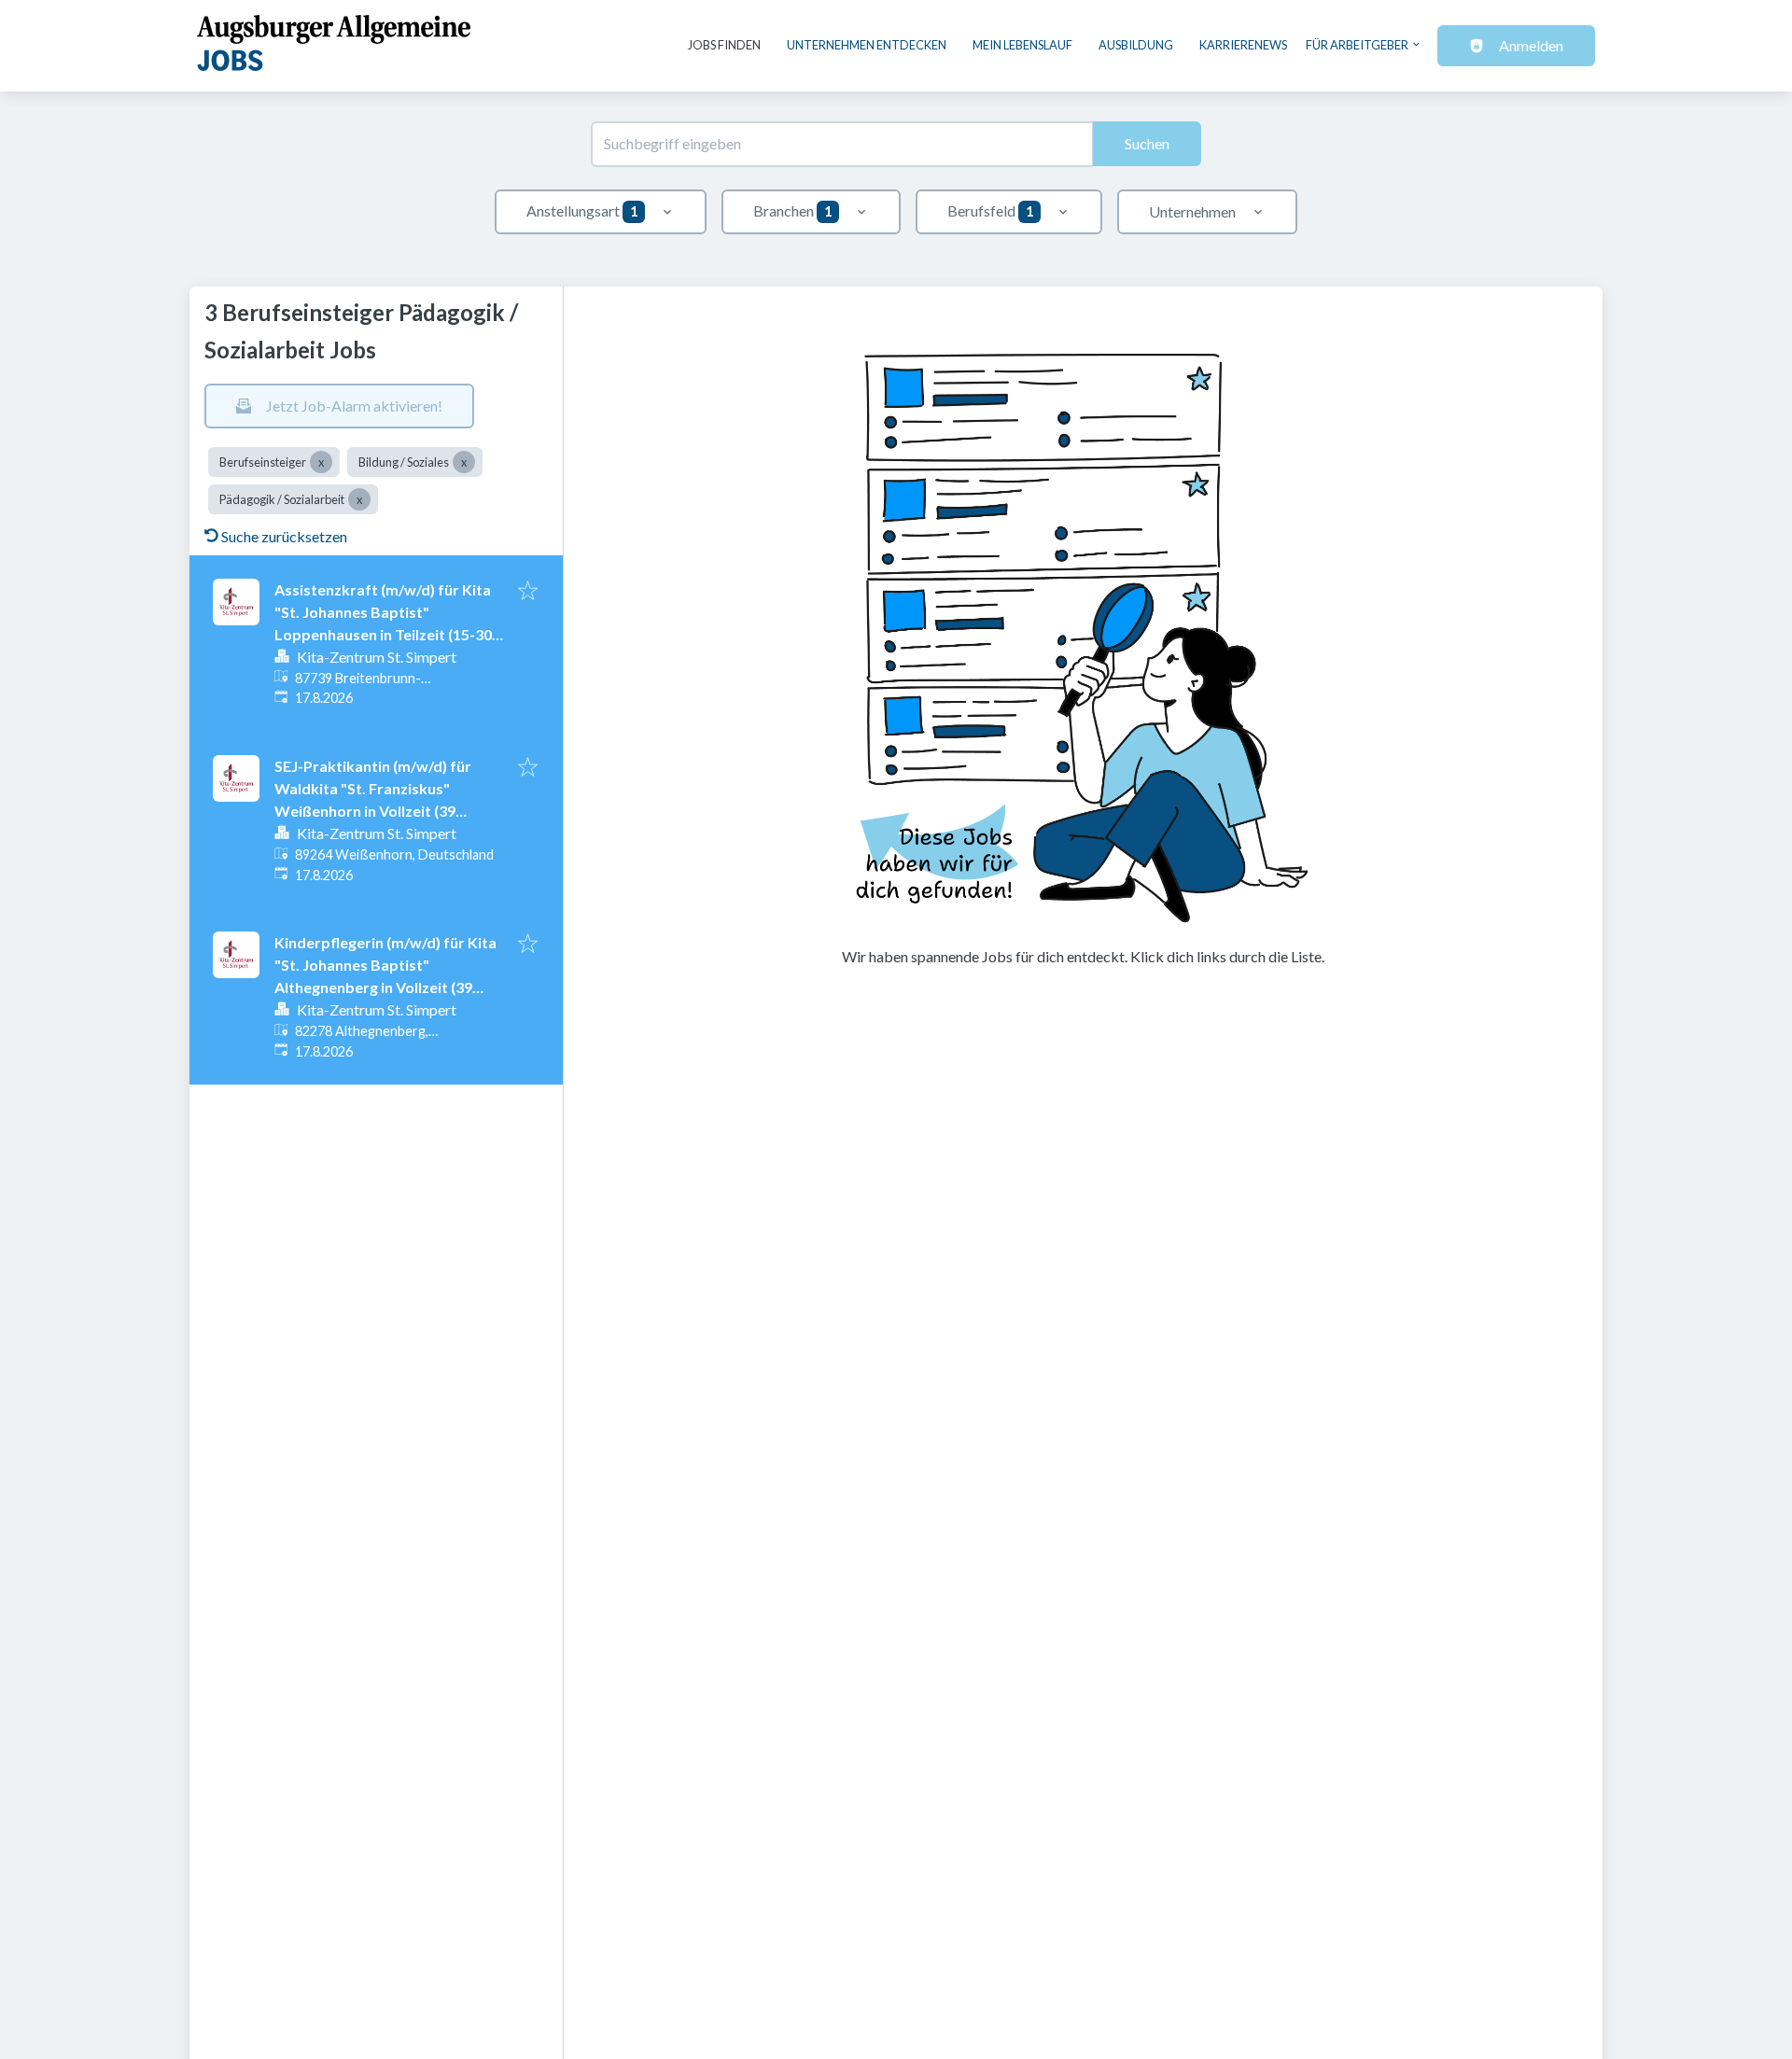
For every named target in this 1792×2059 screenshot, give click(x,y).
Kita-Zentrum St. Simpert (377, 657)
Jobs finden (724, 45)
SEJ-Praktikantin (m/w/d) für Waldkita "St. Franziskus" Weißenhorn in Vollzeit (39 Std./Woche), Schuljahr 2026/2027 (373, 811)
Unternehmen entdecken (867, 45)
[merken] (528, 592)
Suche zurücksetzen (284, 536)
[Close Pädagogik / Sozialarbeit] (359, 499)
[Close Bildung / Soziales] (464, 462)
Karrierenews (1243, 45)
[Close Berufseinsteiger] (321, 462)
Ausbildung (1136, 45)
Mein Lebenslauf (1022, 45)
